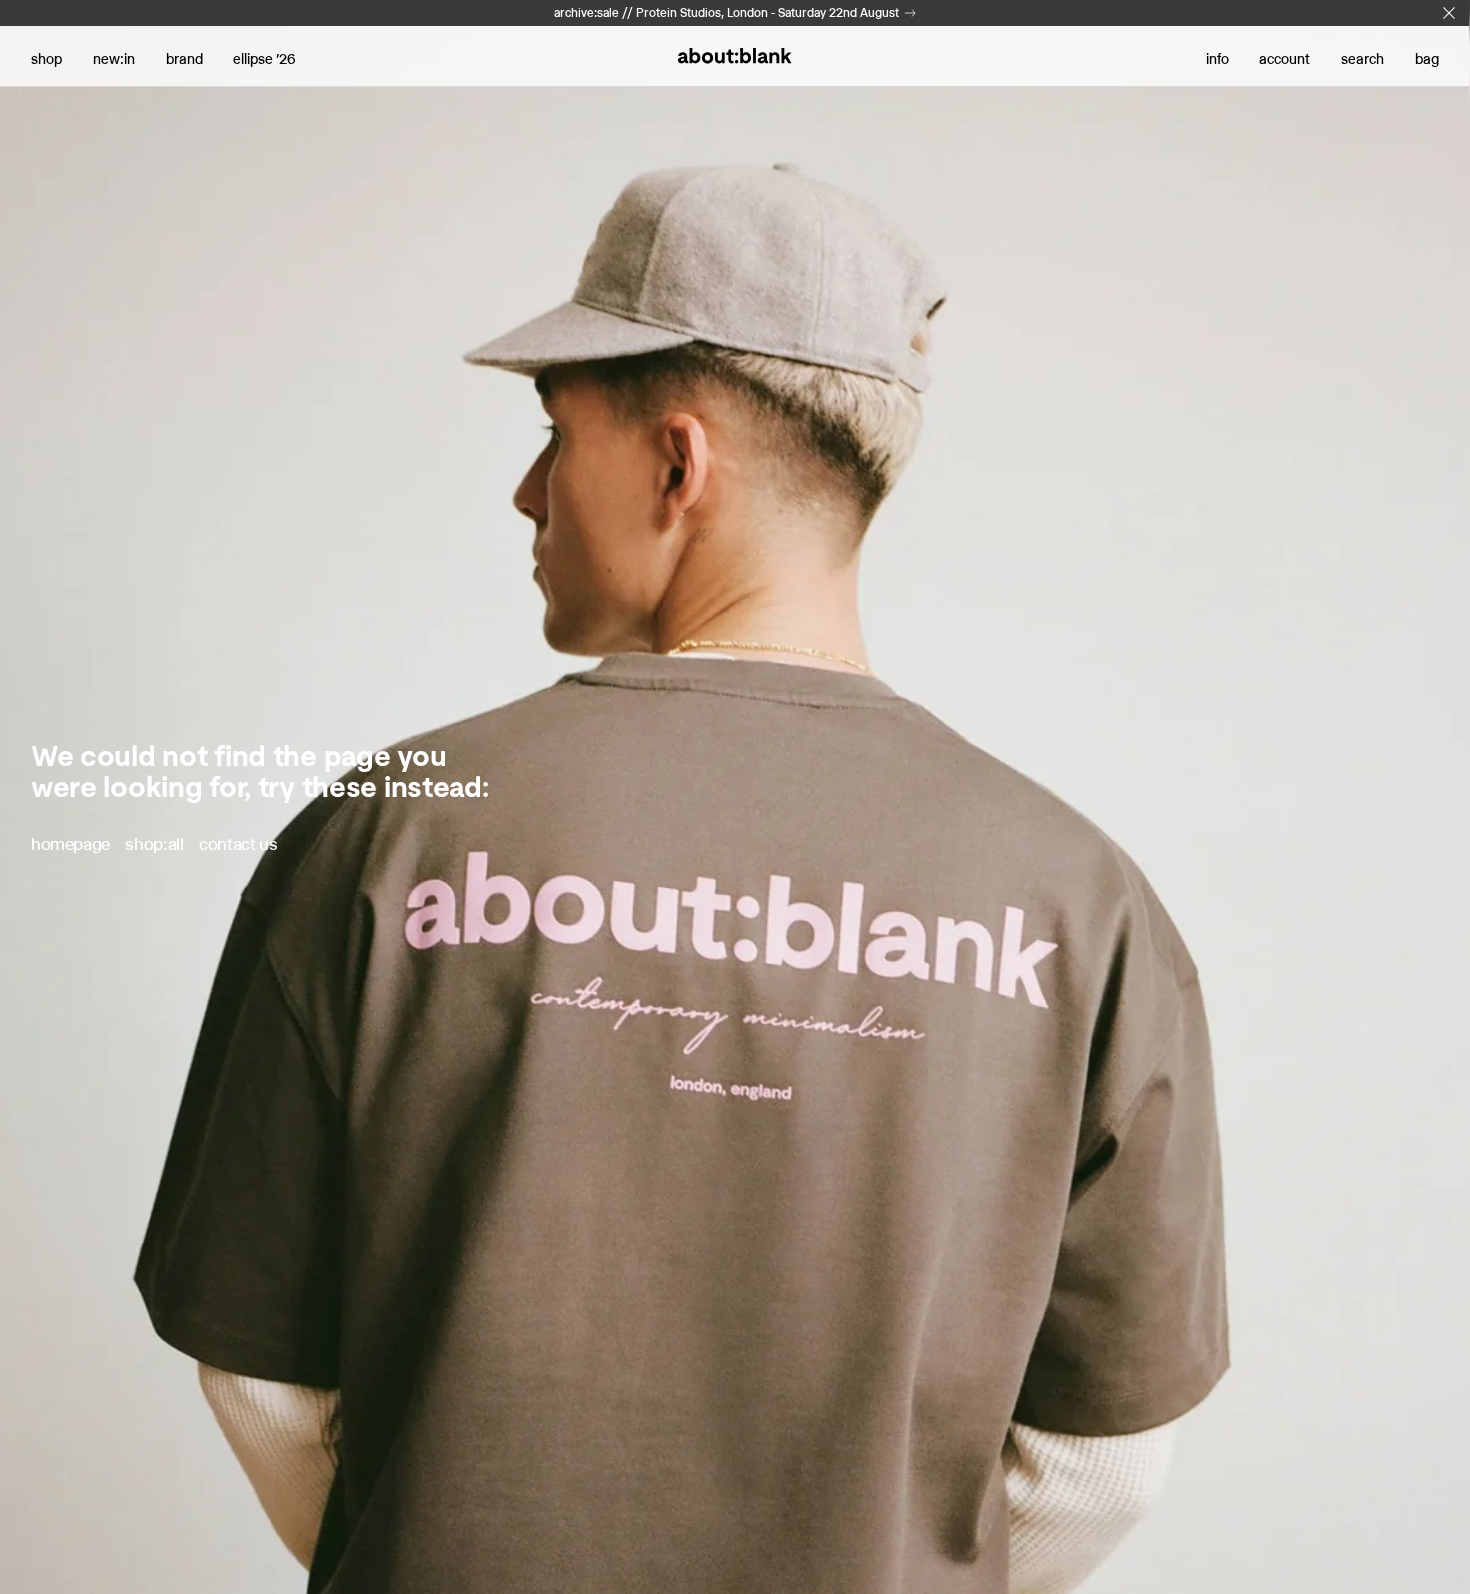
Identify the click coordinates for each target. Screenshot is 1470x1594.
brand (184, 59)
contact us (238, 844)
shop (46, 59)
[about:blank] (734, 55)
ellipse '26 (264, 59)
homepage (70, 844)
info (1217, 59)
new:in (114, 59)
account (1284, 59)
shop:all (154, 844)
